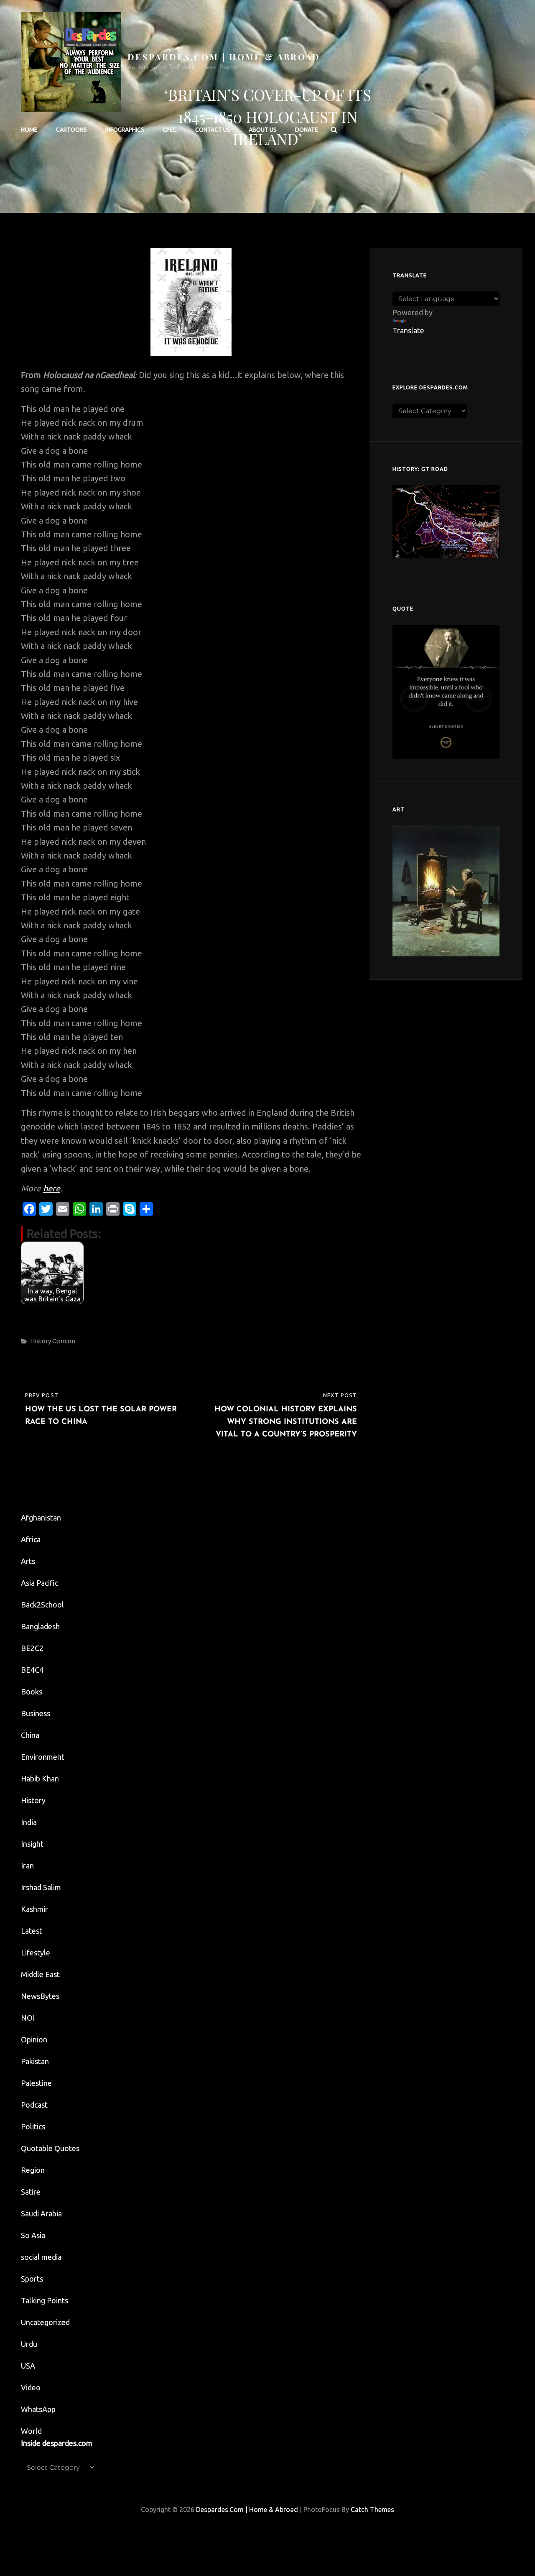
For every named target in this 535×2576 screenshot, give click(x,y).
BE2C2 (32, 1648)
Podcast (34, 2105)
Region (33, 2170)
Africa (31, 1539)
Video (31, 2387)
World (31, 2431)
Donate (307, 130)
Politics (33, 2126)
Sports (32, 2279)
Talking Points (45, 2300)
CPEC (170, 130)
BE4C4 (32, 1670)
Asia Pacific (39, 1583)
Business (36, 1713)
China (30, 1735)
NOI (28, 2018)
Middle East (40, 1974)
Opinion (64, 1341)
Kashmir (34, 1909)
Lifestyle (36, 1952)
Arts (28, 1561)
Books (32, 1692)
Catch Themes (372, 2510)
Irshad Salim (41, 1887)
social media (41, 2257)
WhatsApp (38, 2409)
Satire (31, 2192)
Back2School (42, 1605)
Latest (32, 1931)
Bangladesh (40, 1626)
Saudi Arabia (41, 2213)
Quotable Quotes (50, 2148)
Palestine (36, 2083)
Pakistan (35, 2061)
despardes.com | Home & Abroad (224, 57)
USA (28, 2366)
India (29, 1822)
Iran (27, 1866)
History (41, 1341)
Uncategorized (45, 2322)
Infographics (125, 130)
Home (29, 130)
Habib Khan (40, 1779)
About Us (263, 130)
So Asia (33, 2235)
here (52, 1188)
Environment (43, 1757)
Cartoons (71, 130)
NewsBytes (40, 1996)
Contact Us (213, 130)
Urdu (29, 2344)
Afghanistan (41, 1518)
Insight (32, 1844)
